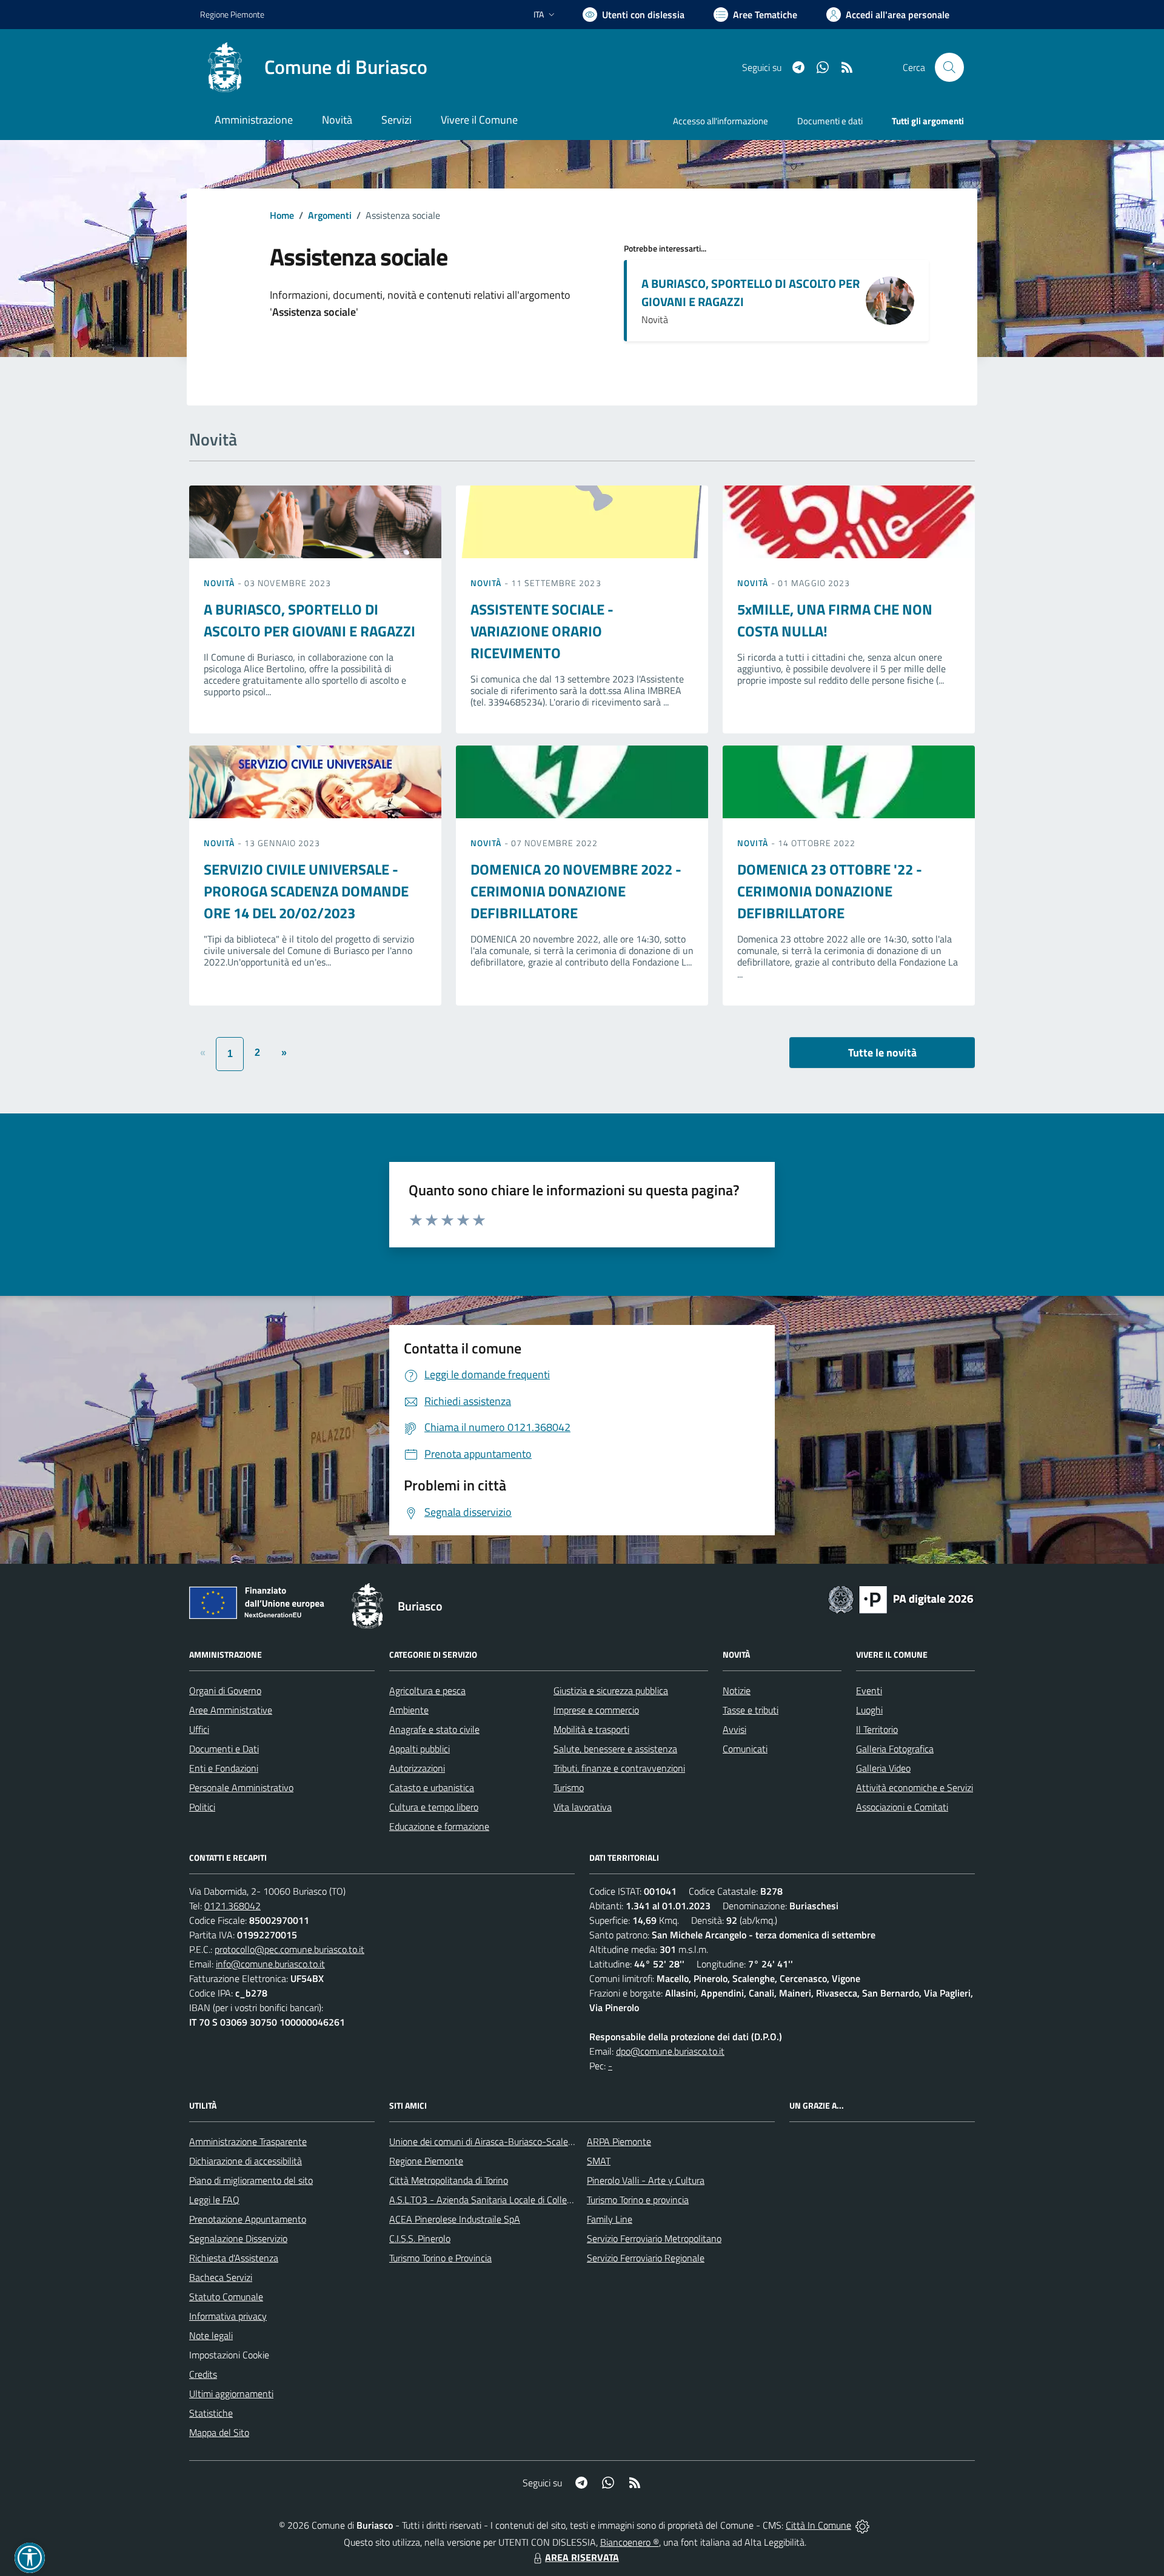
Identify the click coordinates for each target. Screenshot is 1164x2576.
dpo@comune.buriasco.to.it (670, 2051)
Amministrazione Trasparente (248, 2141)
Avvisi (734, 1729)
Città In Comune (818, 2525)
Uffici (199, 1729)
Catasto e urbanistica (432, 1787)
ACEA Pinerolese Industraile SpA (455, 2219)
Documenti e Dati (224, 1749)
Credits (203, 2374)
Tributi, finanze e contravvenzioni (619, 1768)
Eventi (869, 1690)
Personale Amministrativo (241, 1787)
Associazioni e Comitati (902, 1807)
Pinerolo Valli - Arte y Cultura (646, 2180)
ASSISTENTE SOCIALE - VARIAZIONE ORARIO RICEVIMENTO (542, 631)
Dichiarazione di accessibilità (246, 2161)
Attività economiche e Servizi (915, 1787)
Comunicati (745, 1749)
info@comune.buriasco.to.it (270, 1964)
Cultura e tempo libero (434, 1807)
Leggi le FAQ (214, 2200)
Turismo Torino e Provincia (440, 2258)
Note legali (211, 2335)
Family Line (610, 2219)
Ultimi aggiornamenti (231, 2394)
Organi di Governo (225, 1690)
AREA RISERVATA (582, 2557)
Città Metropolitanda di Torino (449, 2180)
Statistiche (211, 2413)
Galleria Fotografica (895, 1749)
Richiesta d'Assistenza (234, 2258)
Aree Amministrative (231, 1710)
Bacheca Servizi (221, 2277)
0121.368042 (232, 1906)
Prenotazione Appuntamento (248, 2219)
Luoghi (869, 1710)
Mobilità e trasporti (591, 1729)
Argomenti (330, 215)
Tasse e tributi (751, 1710)
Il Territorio (877, 1729)
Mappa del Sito (219, 2432)
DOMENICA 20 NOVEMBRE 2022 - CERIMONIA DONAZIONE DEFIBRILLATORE (576, 891)
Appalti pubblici (420, 1749)
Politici (202, 1807)
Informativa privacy (228, 2316)
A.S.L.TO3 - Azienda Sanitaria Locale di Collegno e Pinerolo (507, 2200)
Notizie (737, 1690)
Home (282, 215)
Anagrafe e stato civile (434, 1729)
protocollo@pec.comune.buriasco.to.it (289, 1949)
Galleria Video (883, 1768)
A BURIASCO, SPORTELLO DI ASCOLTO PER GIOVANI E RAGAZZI (751, 292)
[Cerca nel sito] (949, 67)
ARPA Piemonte (619, 2141)
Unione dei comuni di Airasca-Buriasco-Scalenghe (489, 2141)
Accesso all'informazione (721, 121)
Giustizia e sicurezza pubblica (611, 1690)
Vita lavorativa (583, 1807)
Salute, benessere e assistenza (615, 1749)
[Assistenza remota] (862, 2525)
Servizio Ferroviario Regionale (646, 2258)
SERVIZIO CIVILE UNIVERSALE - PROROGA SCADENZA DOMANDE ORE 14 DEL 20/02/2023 (306, 891)
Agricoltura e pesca (427, 1690)
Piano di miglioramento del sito (251, 2180)
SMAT (599, 2161)
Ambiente (409, 1710)
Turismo (569, 1787)
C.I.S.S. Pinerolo (420, 2238)
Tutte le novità (882, 1053)
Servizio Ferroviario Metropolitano (654, 2238)
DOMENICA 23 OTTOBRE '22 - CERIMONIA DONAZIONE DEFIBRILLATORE (830, 891)
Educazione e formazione (439, 1826)
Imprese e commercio (596, 1710)
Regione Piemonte (232, 14)
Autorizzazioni (417, 1768)
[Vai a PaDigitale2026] (901, 1598)
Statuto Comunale (226, 2297)
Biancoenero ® (630, 2542)
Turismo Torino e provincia (638, 2200)
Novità (221, 583)
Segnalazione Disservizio (238, 2238)
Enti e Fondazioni (224, 1768)
